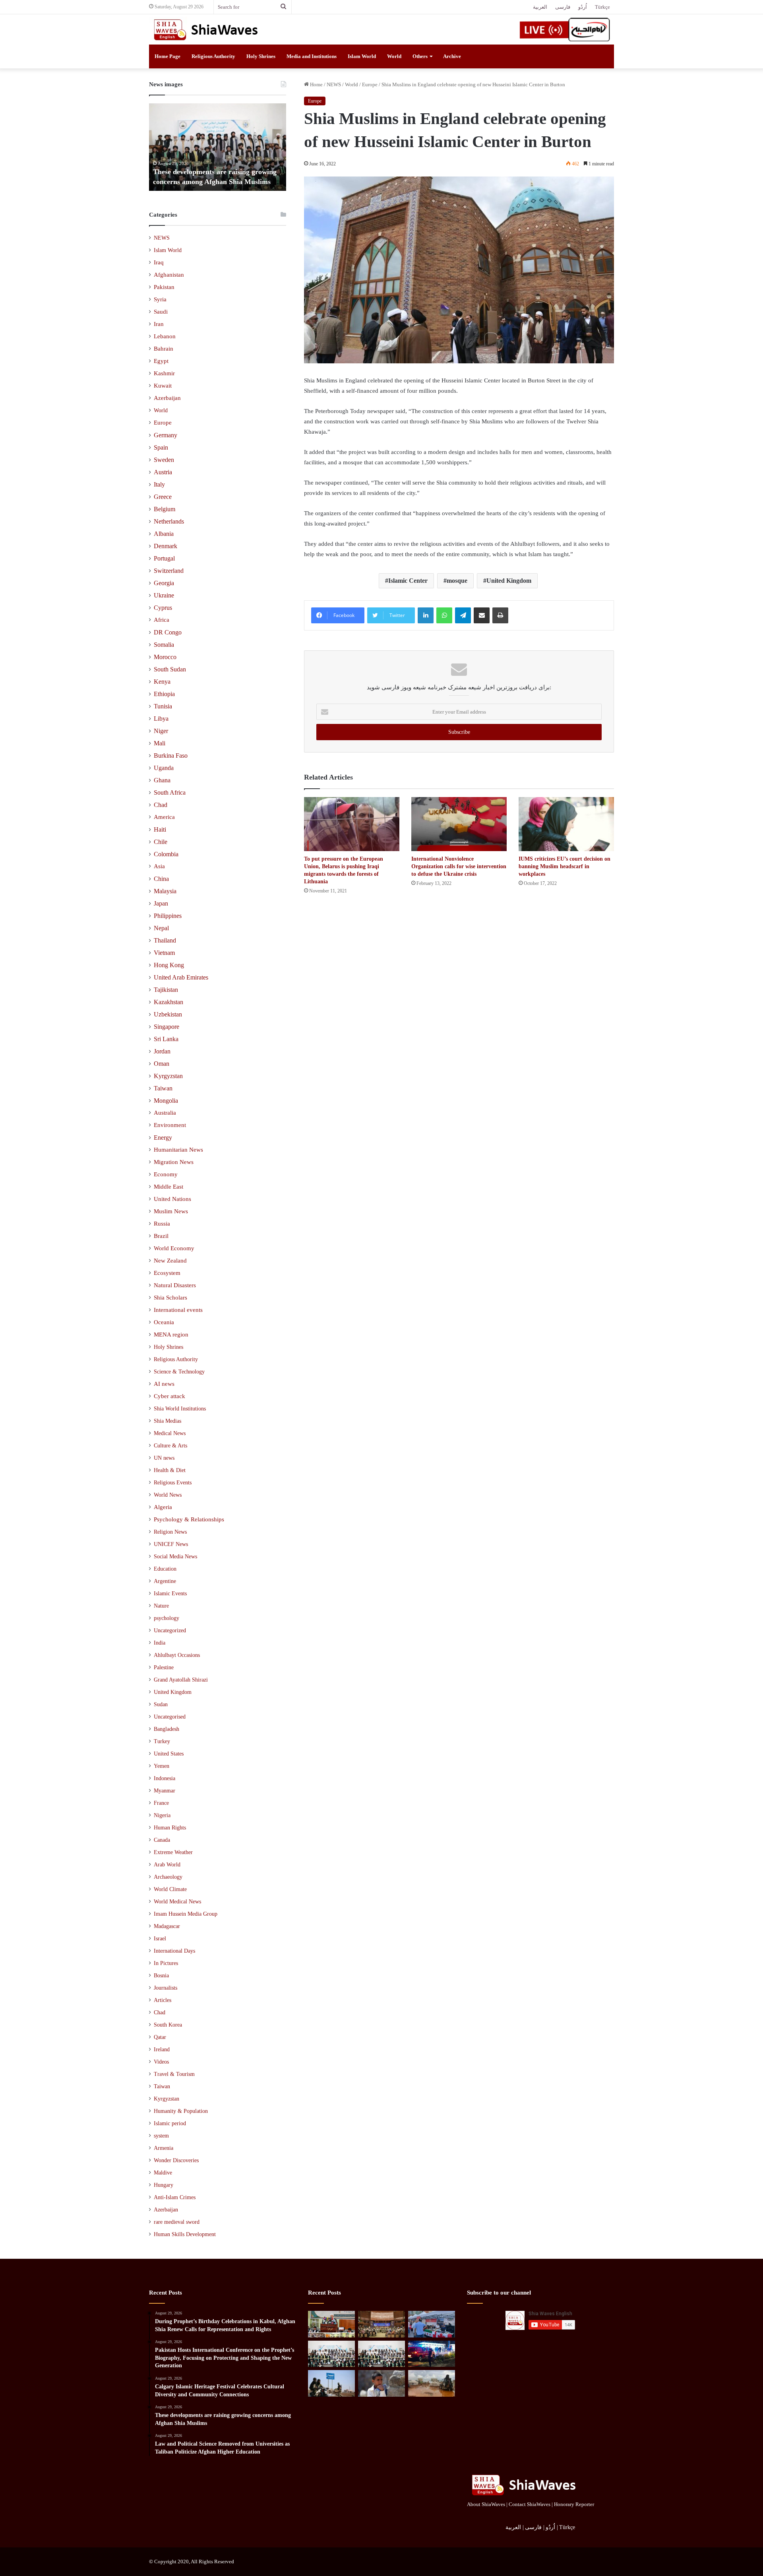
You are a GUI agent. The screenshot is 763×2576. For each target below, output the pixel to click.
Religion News (170, 1532)
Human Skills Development (185, 2234)
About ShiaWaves (486, 2504)
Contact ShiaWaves (530, 2504)
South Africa (170, 792)
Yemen (162, 1766)
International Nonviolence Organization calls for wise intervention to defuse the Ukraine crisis (459, 866)
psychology (167, 1618)
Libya (161, 719)
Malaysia (165, 891)
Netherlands (169, 521)
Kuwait (163, 386)
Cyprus (163, 608)
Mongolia (166, 1101)
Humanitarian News (178, 1150)
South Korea (168, 2025)
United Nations (172, 1199)
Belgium (165, 509)
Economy (166, 1174)
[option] (218, 147)
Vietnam (164, 953)
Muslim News (171, 1211)
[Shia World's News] (207, 29)
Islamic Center (408, 581)
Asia (159, 866)
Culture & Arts (170, 1445)
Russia (162, 1224)
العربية (540, 7)
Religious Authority (213, 56)
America (164, 817)
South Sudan (170, 669)
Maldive (163, 2173)
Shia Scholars (170, 1298)
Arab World (167, 1865)
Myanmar (165, 1791)
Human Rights (170, 1828)
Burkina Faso (171, 756)
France (161, 1803)
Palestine (164, 1667)
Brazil (161, 1236)
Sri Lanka (166, 1039)
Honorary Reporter (574, 2504)
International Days (174, 1951)
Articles (163, 2000)
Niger (161, 731)
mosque (457, 581)
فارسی (563, 7)
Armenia (164, 2148)
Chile (161, 842)
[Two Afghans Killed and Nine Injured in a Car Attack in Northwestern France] (432, 2354)
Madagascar (167, 1926)
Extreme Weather (173, 1852)
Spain (161, 447)
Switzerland (169, 571)
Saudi (161, 312)
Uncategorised (170, 1717)
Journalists (166, 1988)
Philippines (168, 916)
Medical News (170, 1433)
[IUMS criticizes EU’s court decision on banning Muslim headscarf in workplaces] (566, 824)
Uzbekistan (168, 1014)
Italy (159, 484)
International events (178, 1310)
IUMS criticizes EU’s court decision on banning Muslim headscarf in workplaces (565, 866)
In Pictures (166, 1963)
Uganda (164, 768)
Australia (165, 1113)
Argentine (165, 1581)
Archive (452, 56)
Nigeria (162, 1815)
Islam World (362, 56)
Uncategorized (170, 1630)
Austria (163, 472)
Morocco (165, 657)
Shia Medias (168, 1421)
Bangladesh (167, 1729)
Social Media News (175, 1556)
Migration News (174, 1162)
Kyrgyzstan (168, 1076)
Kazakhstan (168, 1002)
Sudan (161, 1704)
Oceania (164, 1322)
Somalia (164, 645)
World (394, 56)
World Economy (174, 1248)
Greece (163, 497)
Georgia (164, 583)
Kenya (162, 682)
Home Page (168, 56)
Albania (164, 534)
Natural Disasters (175, 1285)
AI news (164, 1384)
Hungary (164, 2185)
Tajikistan (166, 990)
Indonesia (165, 1778)
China (161, 879)
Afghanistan (169, 275)
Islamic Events (170, 1593)
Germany (166, 435)
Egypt (161, 361)
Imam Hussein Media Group (186, 1914)
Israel (160, 1939)
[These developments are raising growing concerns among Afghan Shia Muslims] (331, 2354)
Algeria (163, 1507)
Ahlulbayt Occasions (177, 1655)
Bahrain (164, 349)
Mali (160, 743)
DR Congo (168, 632)
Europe (370, 84)
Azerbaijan (167, 398)
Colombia (166, 854)
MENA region (171, 1335)
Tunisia (163, 706)
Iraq (159, 262)
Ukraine (164, 595)
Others (420, 56)
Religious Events (173, 1482)
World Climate (170, 1889)
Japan (161, 903)
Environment (170, 1125)
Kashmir (164, 373)
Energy (163, 1138)
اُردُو (583, 7)
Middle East (168, 1187)
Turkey (162, 1741)
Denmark (166, 546)
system (161, 2136)
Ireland (162, 2049)
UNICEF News (171, 1544)
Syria (160, 299)
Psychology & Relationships (189, 1519)
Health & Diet (170, 1470)
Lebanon (165, 336)
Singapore (167, 1027)
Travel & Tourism (174, 2074)
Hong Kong (169, 965)
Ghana (162, 780)
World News (168, 1495)
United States (169, 1754)
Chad (161, 805)
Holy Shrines (261, 56)
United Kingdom (509, 581)
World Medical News (177, 1902)
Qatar (160, 2037)
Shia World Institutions (180, 1408)
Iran (159, 324)
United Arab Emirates (181, 977)
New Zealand (170, 1261)
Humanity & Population (181, 2111)
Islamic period (170, 2123)
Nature (161, 1606)
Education (165, 1569)
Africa (162, 620)
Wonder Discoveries (176, 2160)
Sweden (164, 460)
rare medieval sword (177, 2222)
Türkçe (602, 7)
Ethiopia (164, 694)
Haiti (160, 829)
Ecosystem (167, 1273)
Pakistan (164, 287)
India (160, 1643)
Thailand (165, 940)
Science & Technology (179, 1371)
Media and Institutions (312, 56)
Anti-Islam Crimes (175, 2197)
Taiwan (163, 1088)
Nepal (161, 928)
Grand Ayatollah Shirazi (181, 1680)
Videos (161, 2062)
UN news (164, 1458)
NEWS (334, 84)
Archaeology (168, 1877)
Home (316, 84)
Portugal (164, 558)
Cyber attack (169, 1396)
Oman (162, 1064)
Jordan (162, 1051)
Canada (162, 1840)
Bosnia (161, 1976)
